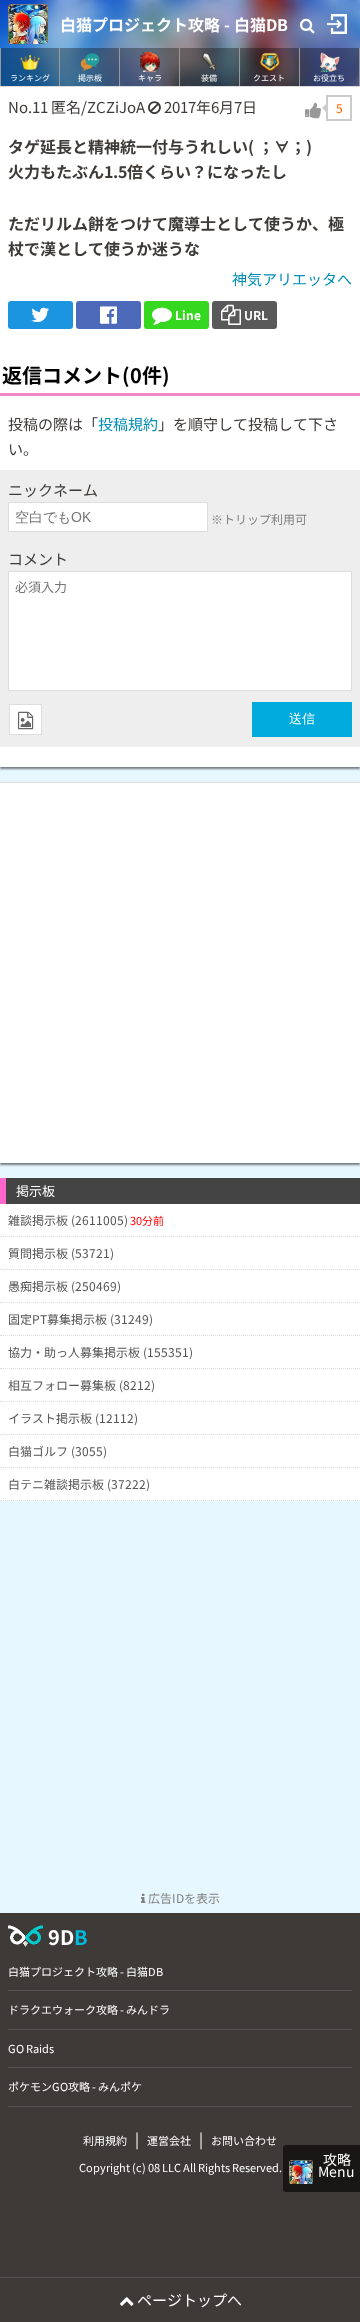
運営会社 (169, 2140)
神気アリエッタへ (292, 278)
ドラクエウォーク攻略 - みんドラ (89, 2009)
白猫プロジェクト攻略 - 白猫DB (174, 24)
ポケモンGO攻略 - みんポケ (75, 2086)
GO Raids (31, 2048)
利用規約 (105, 2140)
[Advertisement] (180, 963)
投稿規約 (128, 423)
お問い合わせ (244, 2140)
